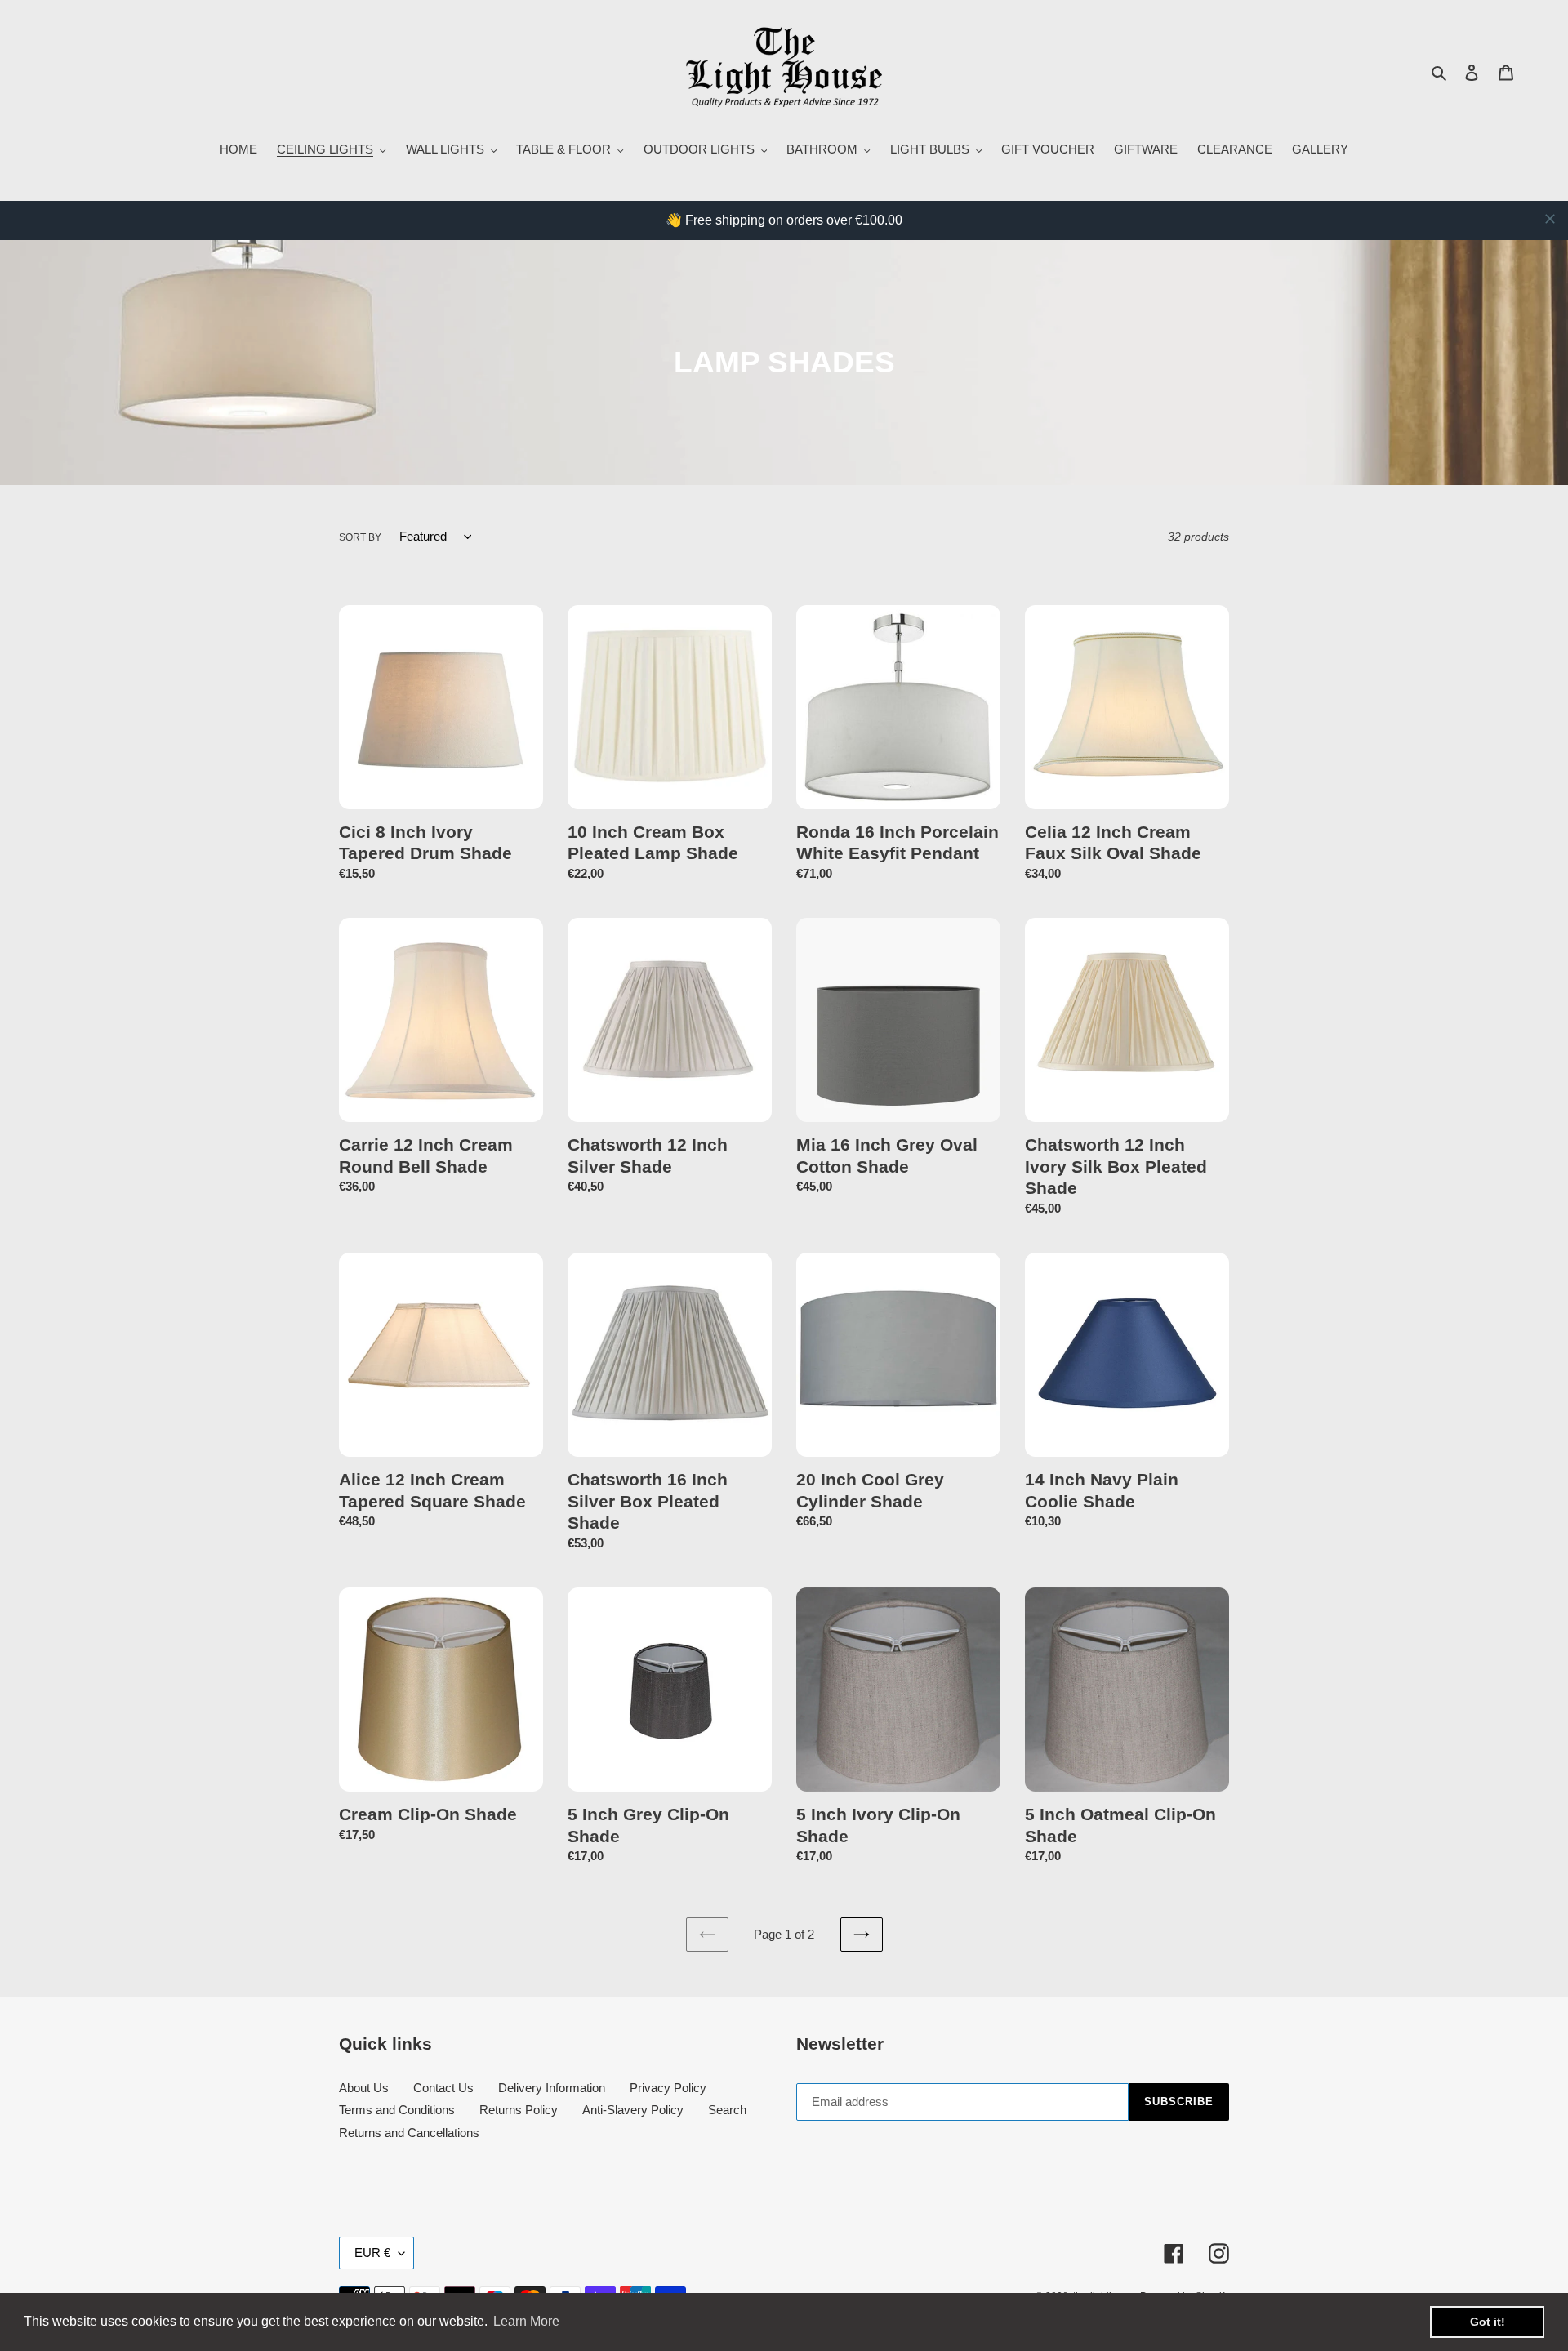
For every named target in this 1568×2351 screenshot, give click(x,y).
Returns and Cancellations (409, 2133)
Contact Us (443, 2088)
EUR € (372, 2253)
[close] (1550, 219)
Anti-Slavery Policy (633, 2110)
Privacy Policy (668, 2088)
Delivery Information (552, 2088)
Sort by (360, 537)
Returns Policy (519, 2110)
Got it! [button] (1488, 2322)
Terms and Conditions (397, 2110)
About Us (364, 2088)
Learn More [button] (526, 2321)
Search (727, 2110)
